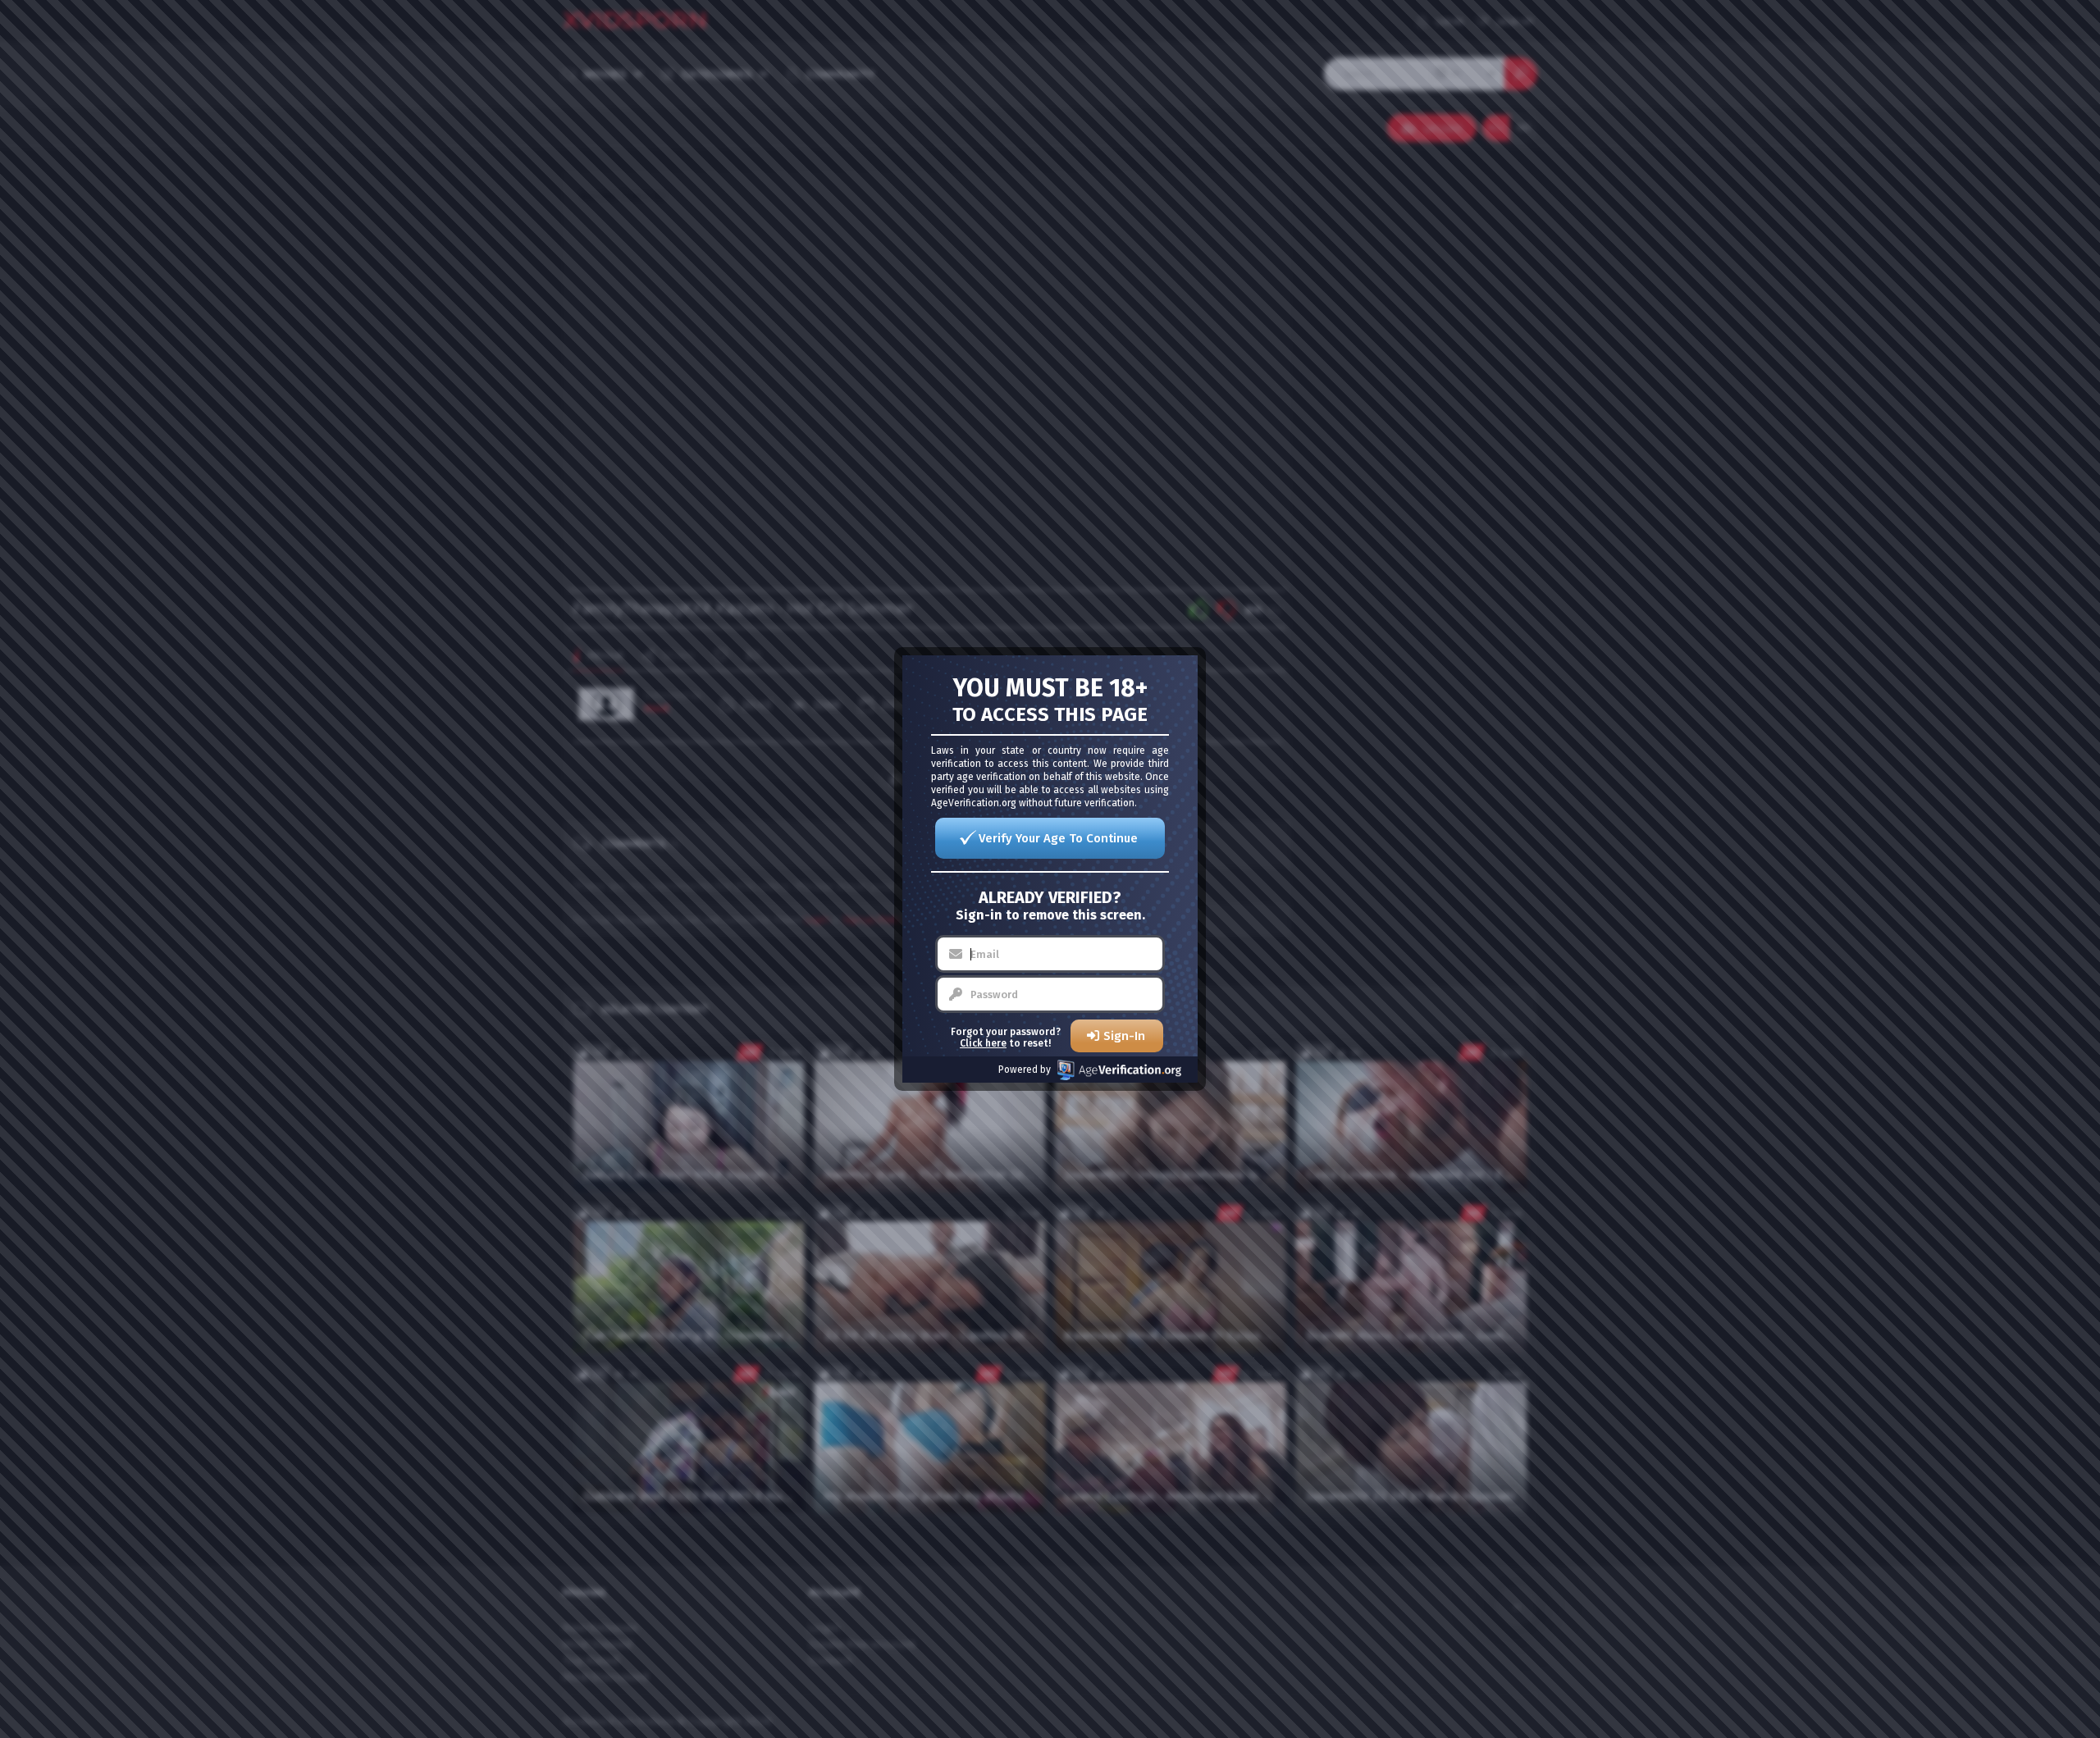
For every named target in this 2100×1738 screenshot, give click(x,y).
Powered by (1025, 1070)
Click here (983, 1043)
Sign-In (1124, 1036)
